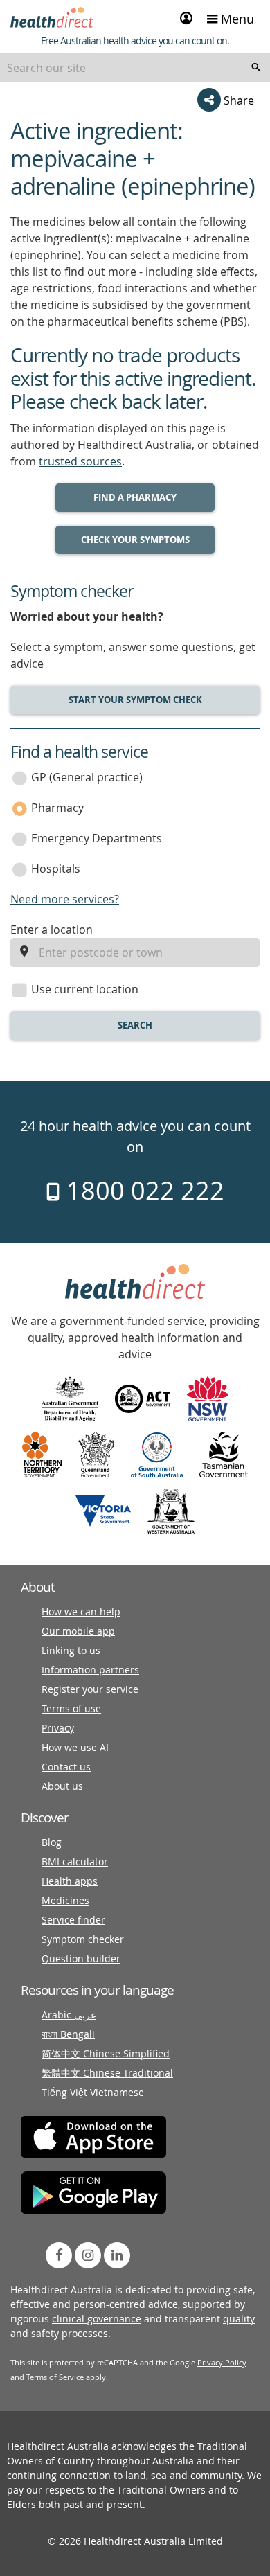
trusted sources (80, 461)
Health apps (70, 1881)
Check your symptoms (135, 540)
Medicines (65, 1900)
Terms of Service (55, 2377)
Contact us (66, 1767)
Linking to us (71, 1650)
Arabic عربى (69, 2015)
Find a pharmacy (135, 497)
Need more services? (65, 899)
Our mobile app (78, 1631)
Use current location (85, 989)
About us (62, 1786)
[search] (256, 68)
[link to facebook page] (59, 2255)
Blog (52, 1842)
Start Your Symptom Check (135, 700)
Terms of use (71, 1708)
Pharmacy (57, 808)
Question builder (81, 1958)
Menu (236, 19)
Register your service (90, 1689)
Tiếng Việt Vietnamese (93, 2092)
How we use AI (75, 1747)
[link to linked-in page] (117, 2255)
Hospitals (56, 869)
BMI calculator (75, 1862)
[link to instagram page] (88, 2255)
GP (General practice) (87, 777)
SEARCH (135, 1025)
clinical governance (97, 2319)
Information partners (90, 1670)
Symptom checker (83, 1939)
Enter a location (52, 930)
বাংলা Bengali (68, 2034)
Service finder (73, 1920)
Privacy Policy (222, 2362)
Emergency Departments (97, 838)
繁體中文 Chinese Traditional (107, 2073)
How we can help (81, 1611)
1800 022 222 (142, 1190)
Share (237, 100)
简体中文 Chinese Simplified (106, 2053)
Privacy (58, 1728)
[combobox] (135, 68)
